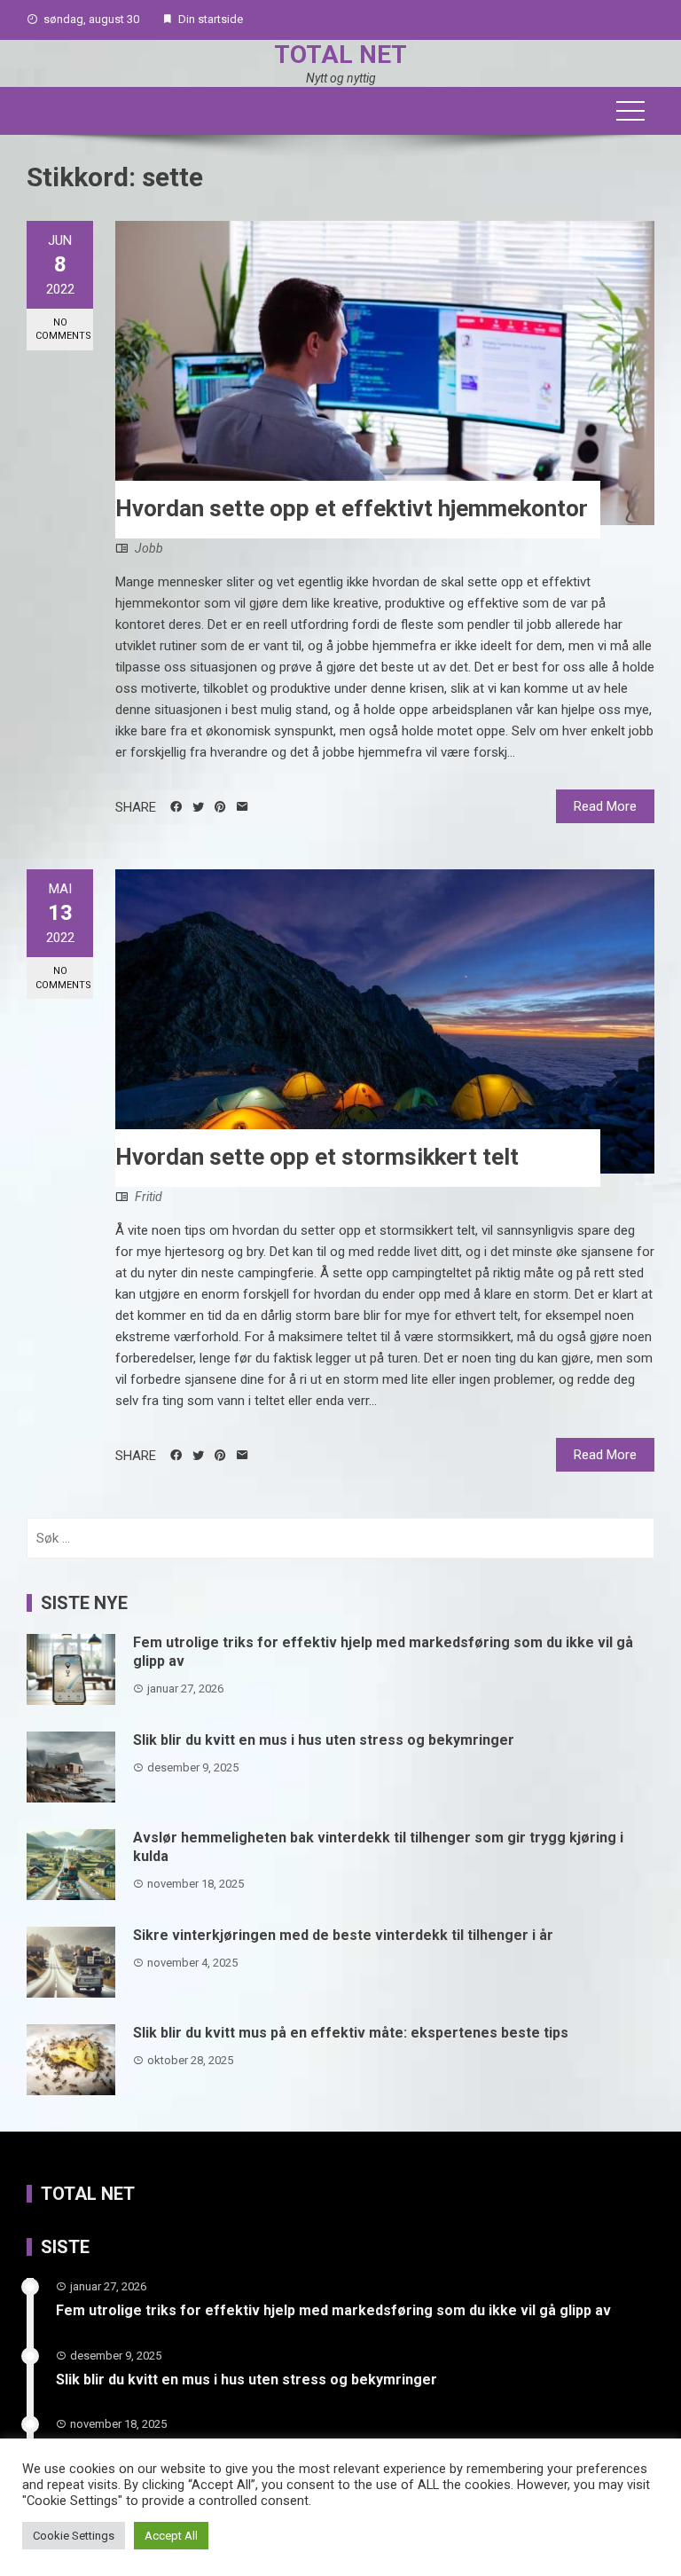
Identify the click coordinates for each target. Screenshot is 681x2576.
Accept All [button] (171, 2536)
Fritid (149, 1197)
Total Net (340, 55)
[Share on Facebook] (176, 807)
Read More (605, 806)
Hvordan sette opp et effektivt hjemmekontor (352, 508)
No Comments (63, 329)
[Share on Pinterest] (220, 807)
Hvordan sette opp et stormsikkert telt (317, 1157)
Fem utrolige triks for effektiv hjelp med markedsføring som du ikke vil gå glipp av (333, 2310)
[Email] (243, 807)
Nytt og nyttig (341, 78)
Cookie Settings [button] (74, 2536)
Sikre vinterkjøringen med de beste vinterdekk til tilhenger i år (343, 1935)
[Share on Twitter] (198, 807)
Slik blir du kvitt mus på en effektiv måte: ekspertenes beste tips (351, 2033)
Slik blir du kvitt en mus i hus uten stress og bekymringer (324, 1740)
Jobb (149, 548)
